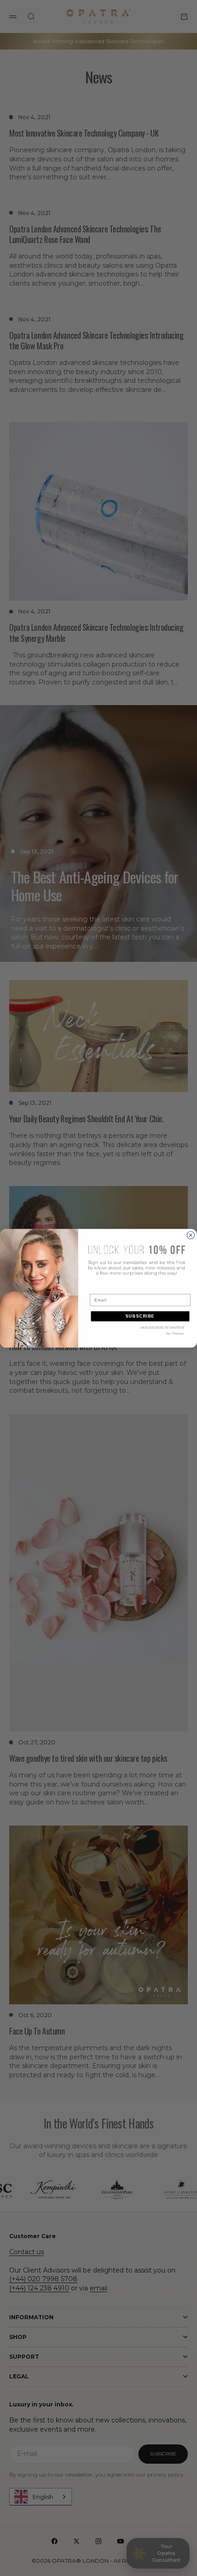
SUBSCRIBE (140, 1316)
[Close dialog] (191, 1235)
